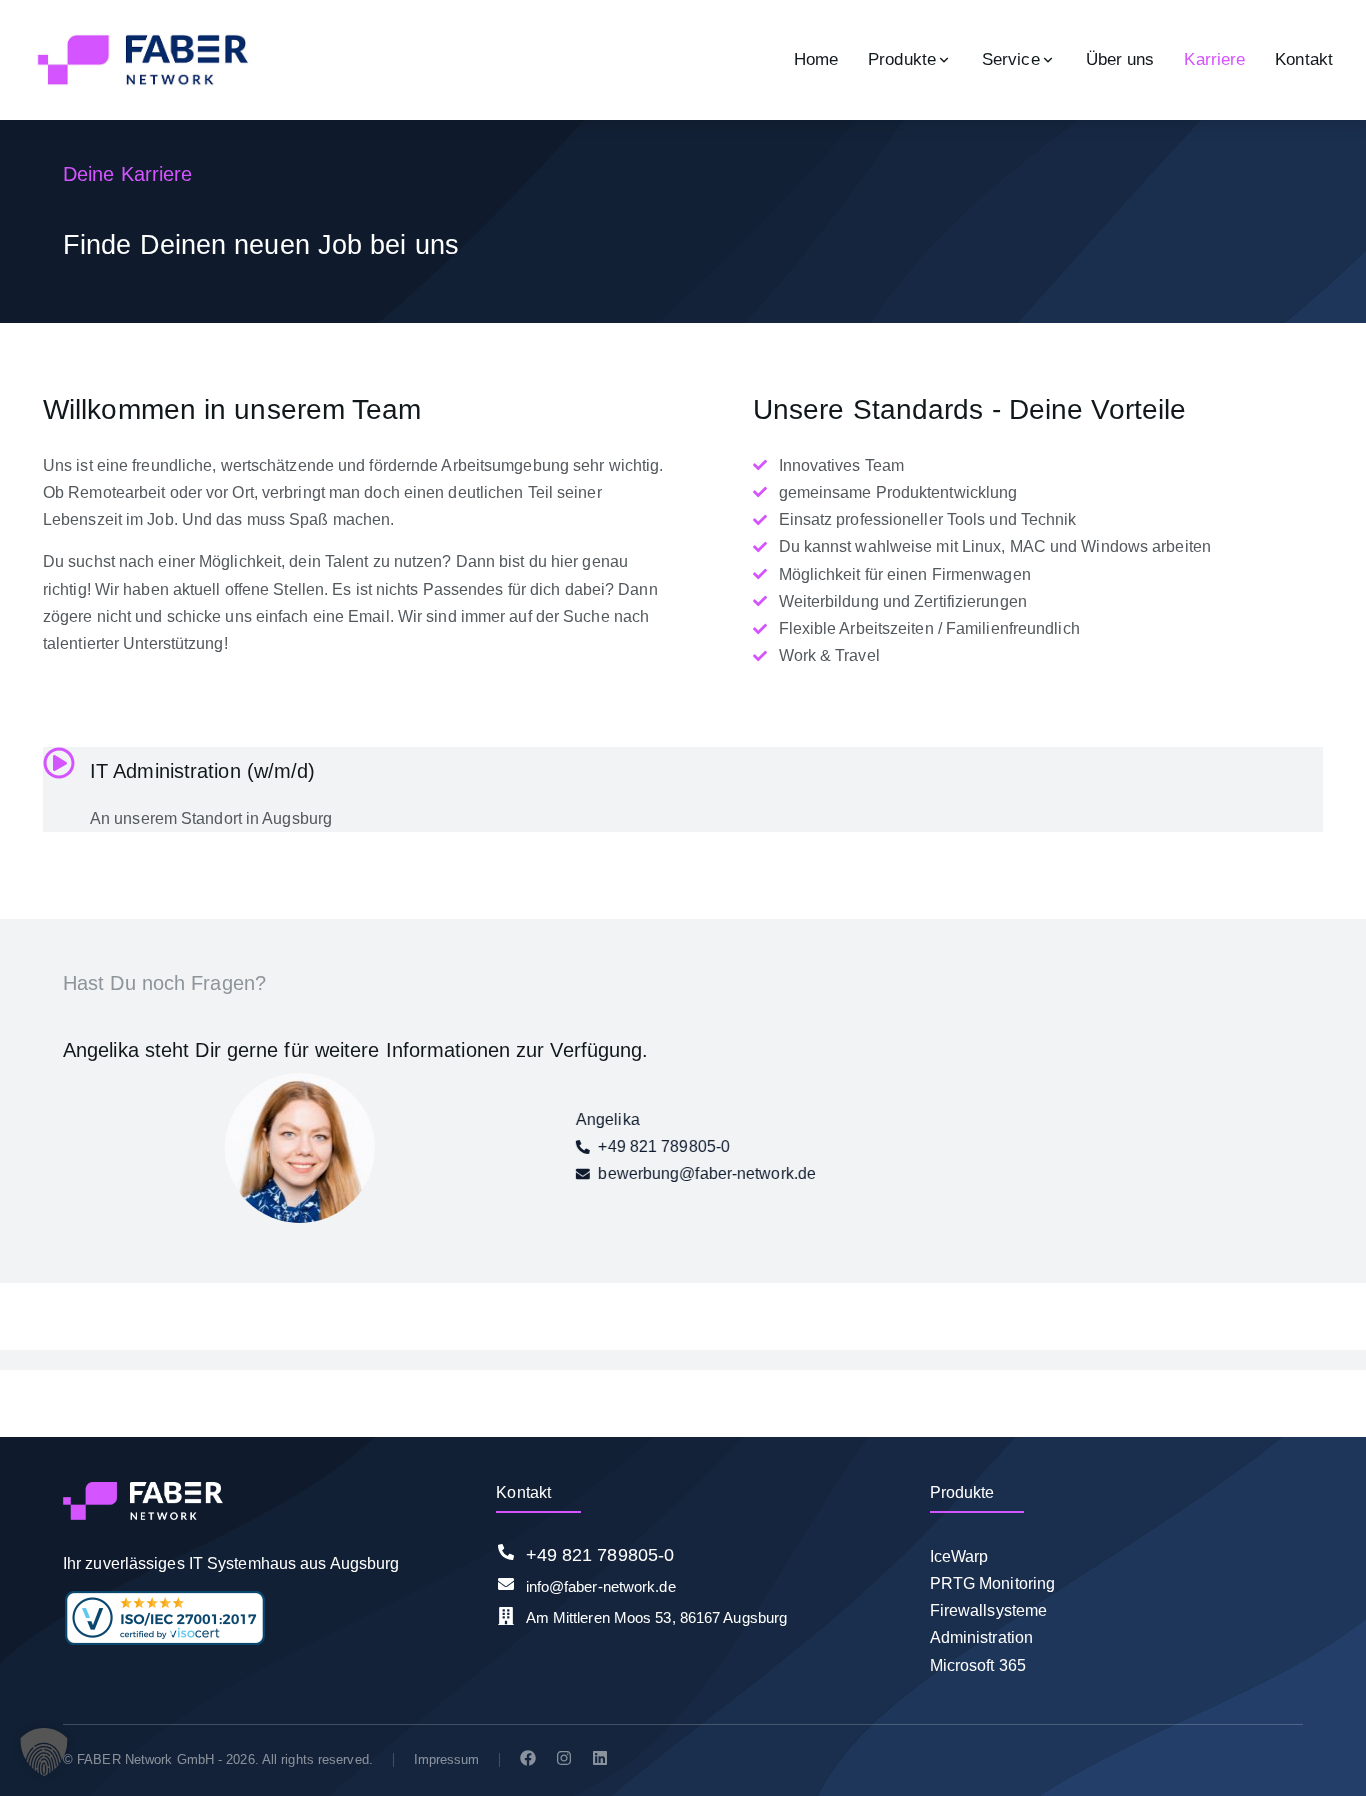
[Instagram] (564, 1758)
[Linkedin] (600, 1758)
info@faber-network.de (601, 1586)
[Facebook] (528, 1758)
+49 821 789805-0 (600, 1555)
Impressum (446, 1759)
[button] (44, 1752)
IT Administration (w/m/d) (203, 771)
